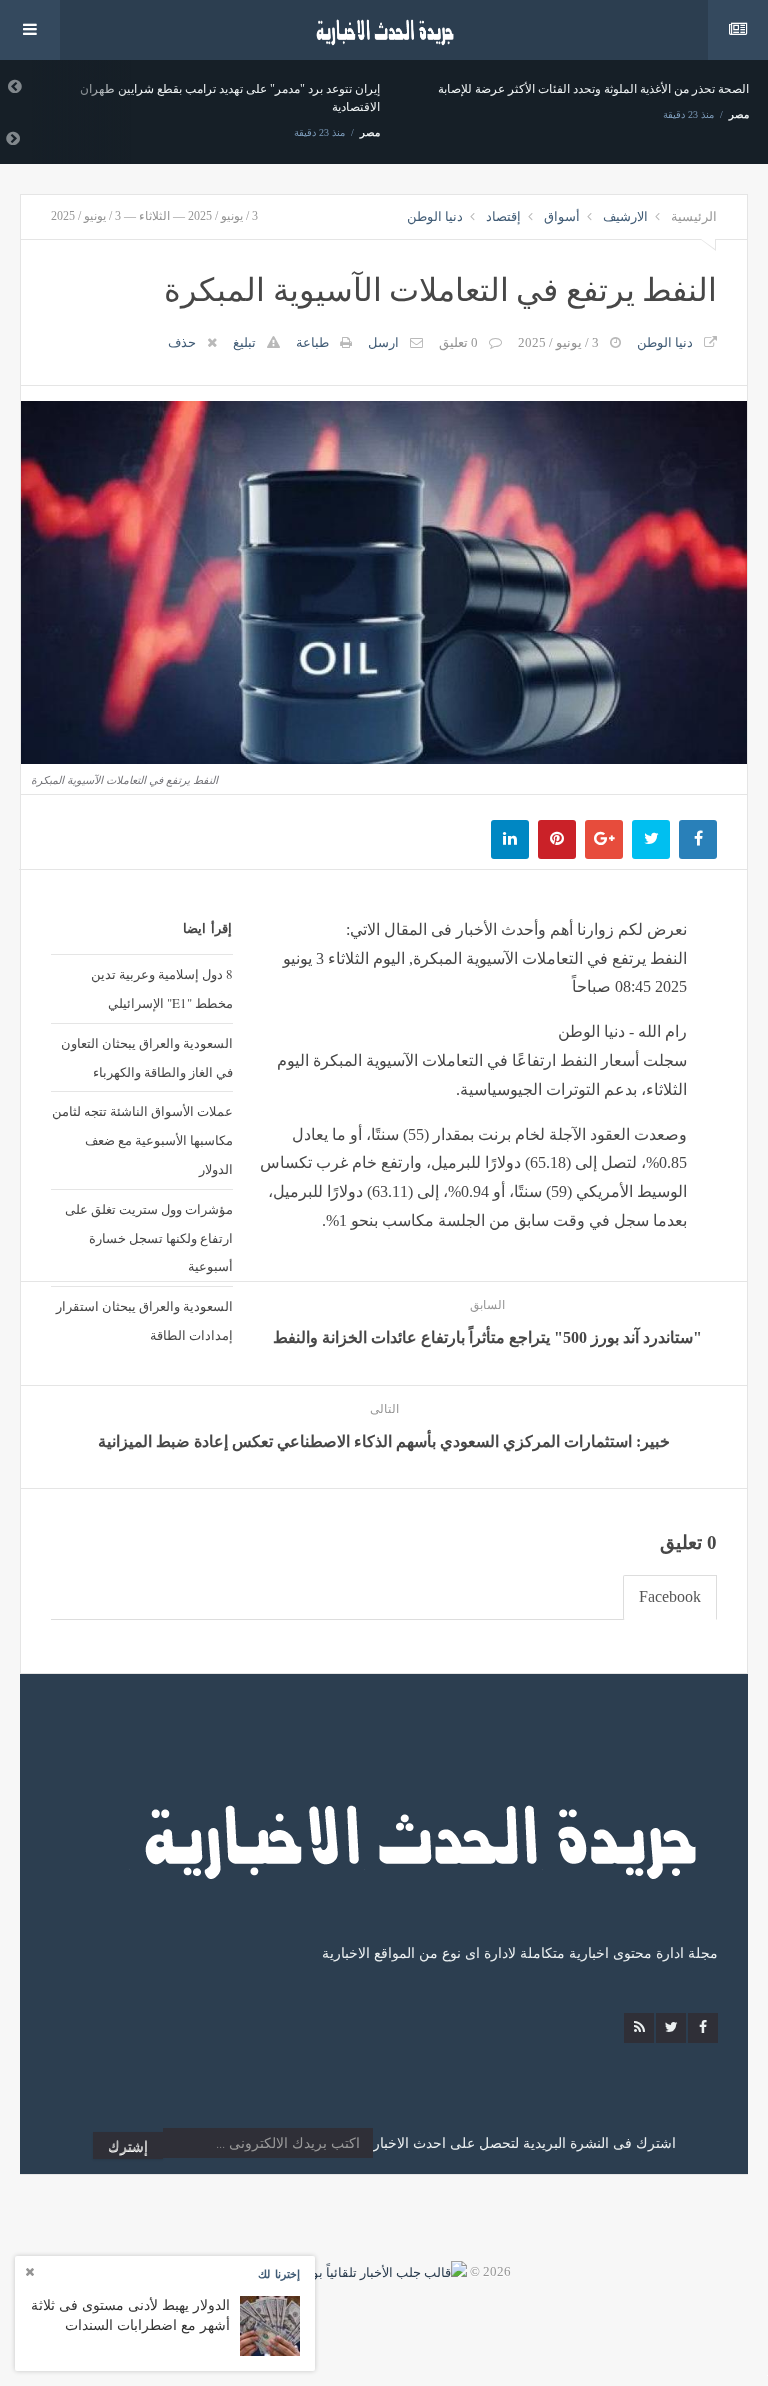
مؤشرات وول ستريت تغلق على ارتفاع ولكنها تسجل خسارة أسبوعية (149, 1238)
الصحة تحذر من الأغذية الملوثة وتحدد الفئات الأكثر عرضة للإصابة (593, 89)
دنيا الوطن (435, 216)
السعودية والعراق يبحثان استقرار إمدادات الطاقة (144, 1320)
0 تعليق (458, 342)
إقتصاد (503, 216)
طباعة (312, 342)
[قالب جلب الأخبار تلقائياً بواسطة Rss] (362, 2271)
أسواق (562, 216)
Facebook (670, 1596)
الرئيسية (694, 216)
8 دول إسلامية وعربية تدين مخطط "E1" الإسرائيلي (162, 988)
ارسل (383, 342)
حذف (182, 342)
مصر (370, 132)
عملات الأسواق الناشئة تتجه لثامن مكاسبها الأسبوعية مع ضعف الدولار (142, 1140)
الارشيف (625, 216)
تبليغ (244, 342)
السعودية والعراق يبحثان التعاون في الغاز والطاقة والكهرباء (147, 1057)
